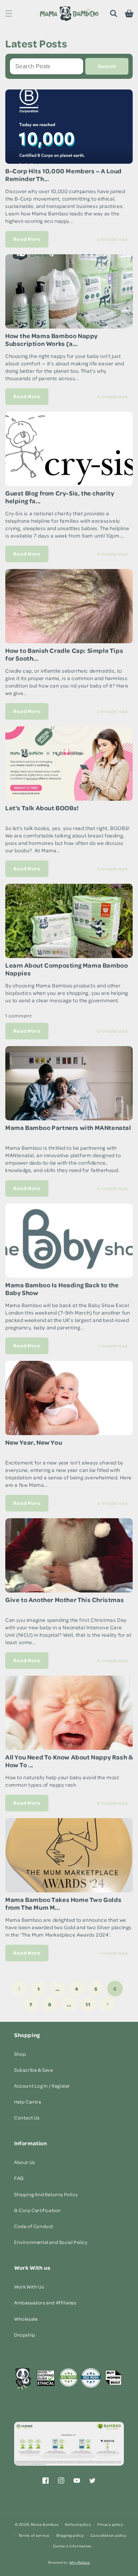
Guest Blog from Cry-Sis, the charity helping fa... (60, 497)
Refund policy (78, 2524)
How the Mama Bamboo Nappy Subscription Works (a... (51, 340)
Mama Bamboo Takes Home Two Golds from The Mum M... (63, 1904)
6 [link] (115, 1989)
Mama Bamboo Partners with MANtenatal (68, 1128)
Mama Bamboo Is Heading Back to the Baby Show (62, 1289)
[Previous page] (19, 1989)
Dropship (25, 2335)
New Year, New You (34, 1442)
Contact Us (27, 2117)
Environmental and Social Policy (51, 2242)
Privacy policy (110, 2524)
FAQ (19, 2178)
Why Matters (80, 2562)
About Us (25, 2162)
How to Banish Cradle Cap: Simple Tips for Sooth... (64, 654)
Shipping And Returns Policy (46, 2194)
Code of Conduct (34, 2226)
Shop (20, 2054)
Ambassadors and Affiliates (45, 2302)
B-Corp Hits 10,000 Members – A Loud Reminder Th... (64, 175)
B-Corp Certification (38, 2210)
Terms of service (34, 2535)
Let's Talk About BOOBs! (42, 808)
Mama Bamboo (45, 2524)
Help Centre (28, 2102)
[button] (9, 13)
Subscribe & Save (34, 2070)
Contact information (72, 2546)
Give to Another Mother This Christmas (65, 1600)
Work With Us (29, 2287)
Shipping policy (70, 2535)
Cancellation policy (108, 2535)
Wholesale (26, 2319)
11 (88, 2004)
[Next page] (107, 2004)
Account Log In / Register (42, 2086)
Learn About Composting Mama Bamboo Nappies (67, 969)
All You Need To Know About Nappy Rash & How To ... (69, 1761)
